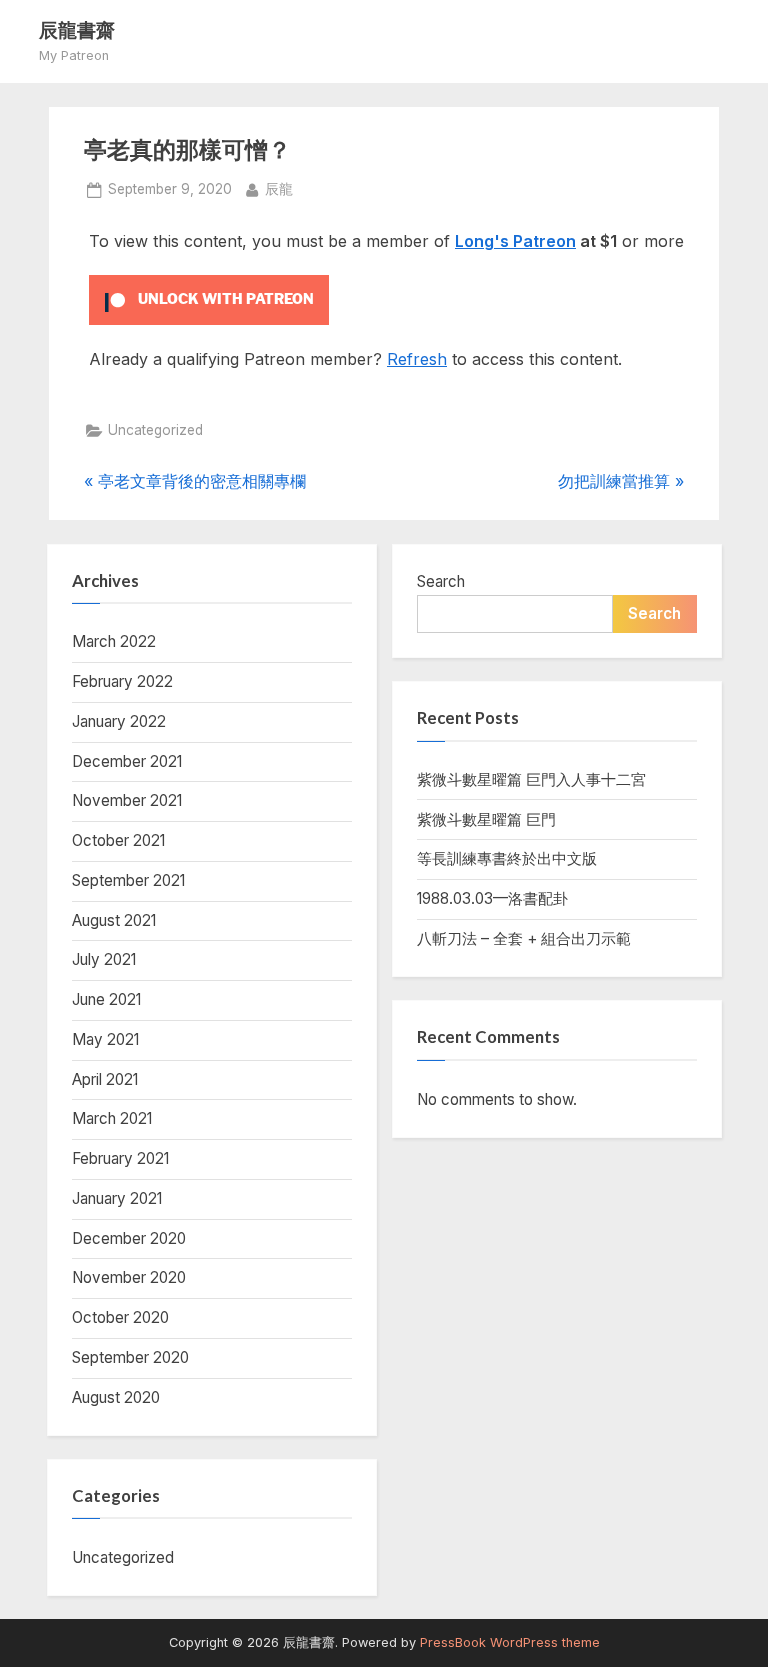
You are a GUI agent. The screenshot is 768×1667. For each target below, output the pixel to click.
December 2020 (129, 1238)
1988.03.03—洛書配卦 (492, 898)
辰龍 (279, 188)
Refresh (417, 359)
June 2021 (106, 999)
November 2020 (129, 1277)
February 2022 (122, 681)
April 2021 (105, 1079)
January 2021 (117, 1198)
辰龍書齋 (77, 29)
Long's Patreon (515, 241)
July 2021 (104, 959)
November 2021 (127, 800)
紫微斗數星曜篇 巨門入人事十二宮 (531, 779)
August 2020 (116, 1397)
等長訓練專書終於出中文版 (507, 858)
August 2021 (114, 920)
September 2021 (128, 880)
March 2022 (114, 641)
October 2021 (118, 840)
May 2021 (105, 1039)
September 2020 (130, 1357)
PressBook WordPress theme (510, 1642)
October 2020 (120, 1317)
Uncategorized (155, 430)
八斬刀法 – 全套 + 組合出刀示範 (524, 938)
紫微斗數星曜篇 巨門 (486, 819)
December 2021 (127, 761)
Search (441, 581)
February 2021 (120, 1158)
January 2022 (119, 721)
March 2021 (112, 1118)
